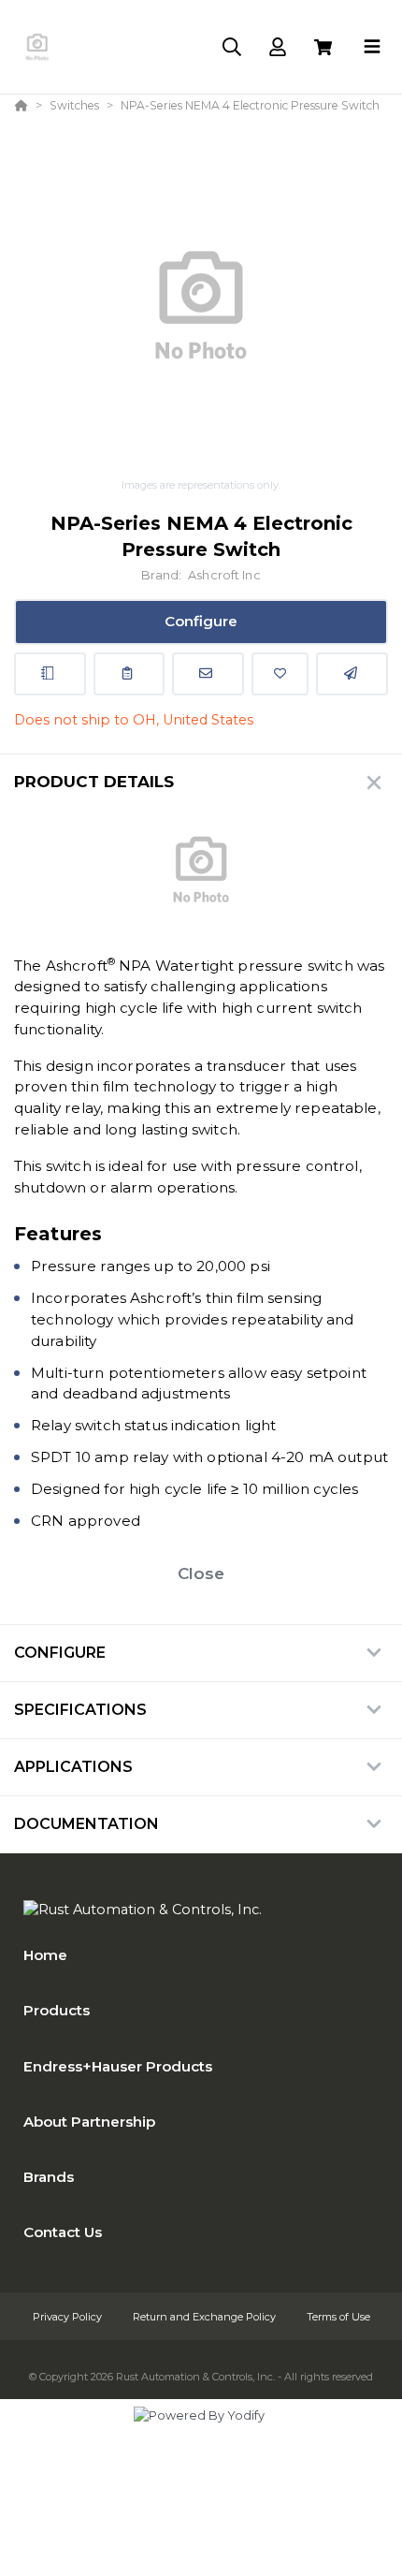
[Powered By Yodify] (201, 2433)
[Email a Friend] (352, 674)
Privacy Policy (69, 2317)
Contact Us (63, 2232)
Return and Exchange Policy (206, 2317)
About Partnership (89, 2122)
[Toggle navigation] (372, 47)
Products (57, 2010)
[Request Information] (208, 674)
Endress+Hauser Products (118, 2066)
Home (45, 1955)
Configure (201, 621)
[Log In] (277, 47)
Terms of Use (338, 2317)
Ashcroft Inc (224, 575)
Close (201, 1573)
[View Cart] (323, 47)
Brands (49, 2177)
